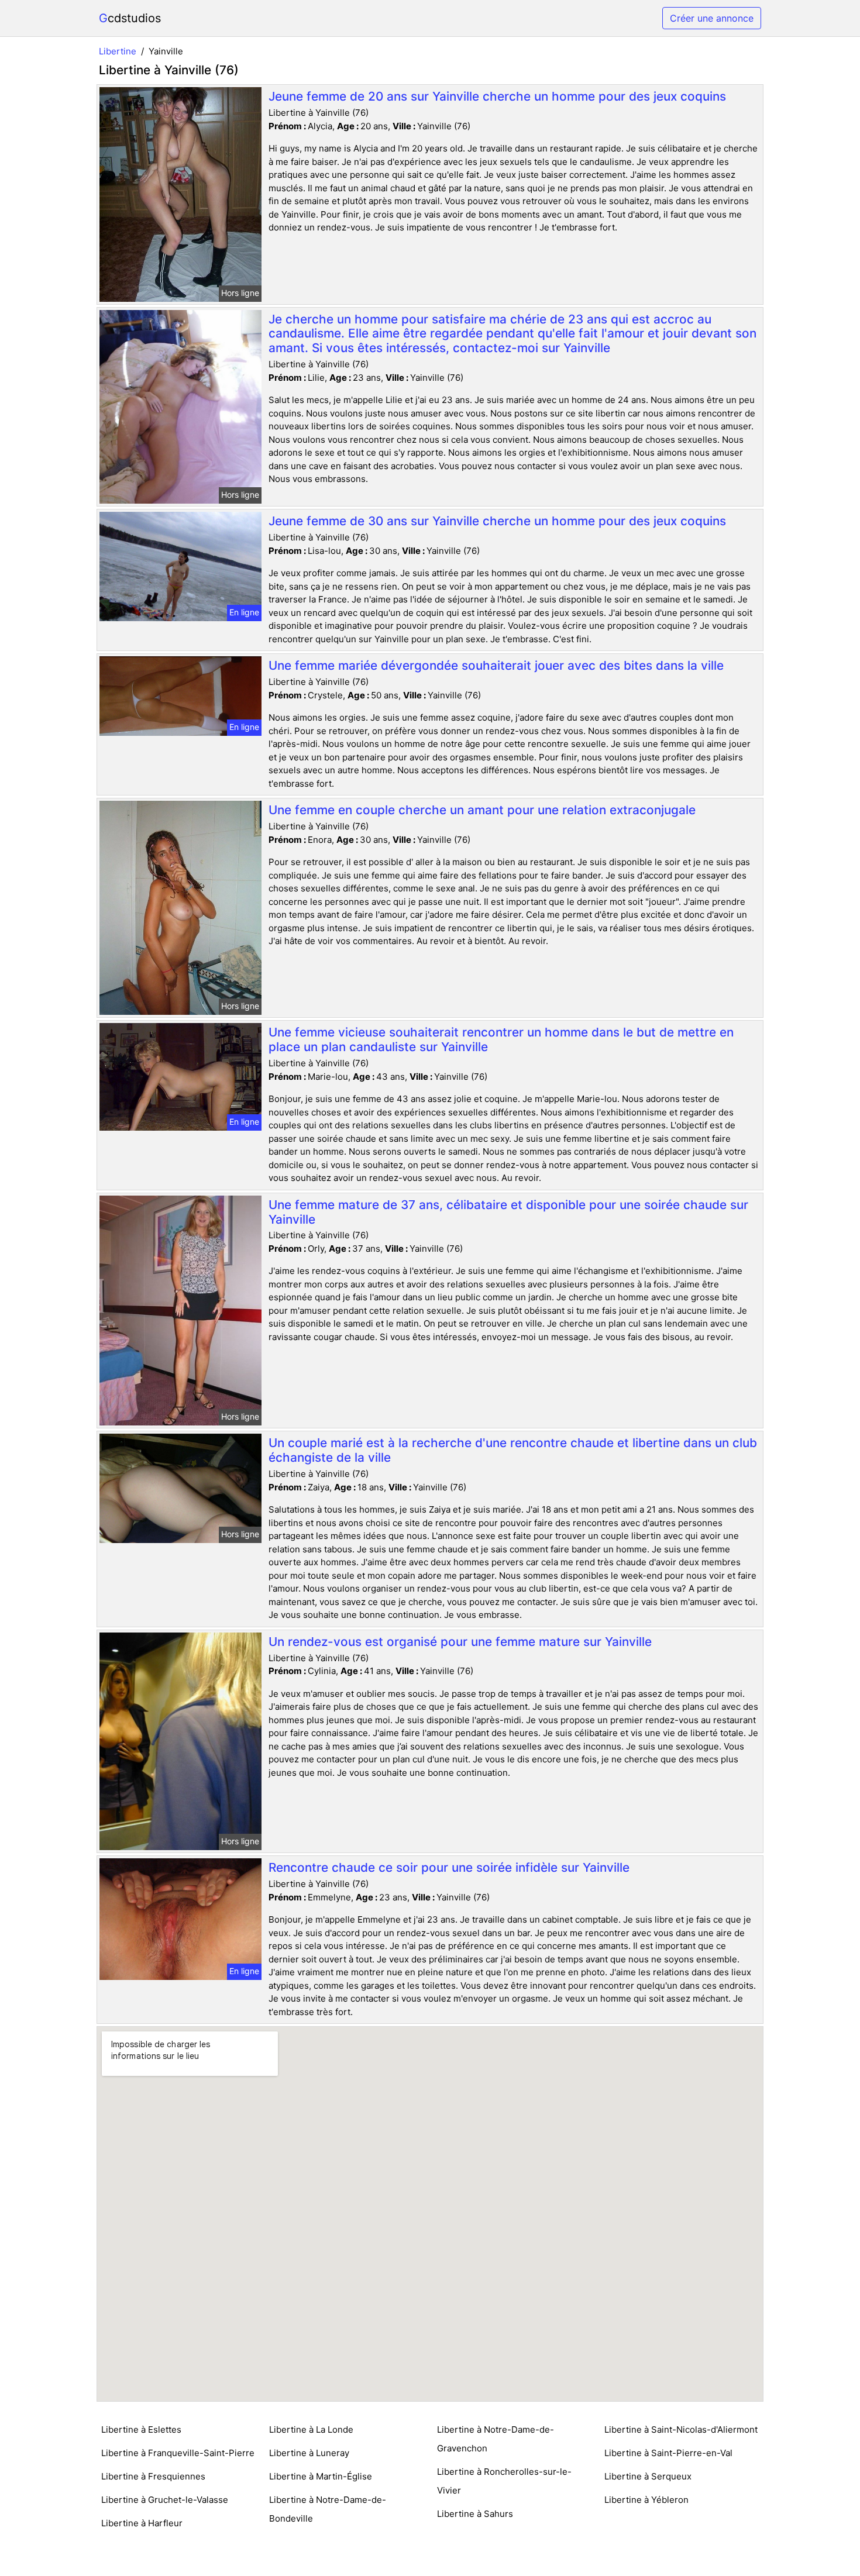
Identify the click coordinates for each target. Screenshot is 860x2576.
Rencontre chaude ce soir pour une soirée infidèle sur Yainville (449, 1867)
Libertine (118, 51)
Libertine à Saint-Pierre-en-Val (668, 2453)
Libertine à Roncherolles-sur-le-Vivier (504, 2481)
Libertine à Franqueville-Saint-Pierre (178, 2453)
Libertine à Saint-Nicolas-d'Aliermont (681, 2429)
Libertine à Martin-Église (321, 2476)
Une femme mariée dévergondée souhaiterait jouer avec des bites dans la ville (496, 665)
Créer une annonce (712, 18)
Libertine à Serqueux (648, 2476)
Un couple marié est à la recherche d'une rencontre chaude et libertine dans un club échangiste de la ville (513, 1450)
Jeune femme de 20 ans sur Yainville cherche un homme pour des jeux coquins (497, 96)
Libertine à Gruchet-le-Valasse (165, 2500)
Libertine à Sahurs (475, 2514)
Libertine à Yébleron (646, 2500)
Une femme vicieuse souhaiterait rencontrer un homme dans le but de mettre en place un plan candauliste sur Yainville (501, 1039)
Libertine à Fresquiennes (153, 2476)
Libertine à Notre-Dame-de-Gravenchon (496, 2439)
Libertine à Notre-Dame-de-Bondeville (328, 2509)
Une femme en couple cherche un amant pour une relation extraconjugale (482, 810)
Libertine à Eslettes (141, 2429)
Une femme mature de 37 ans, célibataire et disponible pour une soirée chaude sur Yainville (508, 1212)
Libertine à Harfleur (142, 2523)
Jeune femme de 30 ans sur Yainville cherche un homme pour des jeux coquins (497, 521)
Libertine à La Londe (311, 2429)
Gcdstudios (130, 18)
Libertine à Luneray (309, 2453)
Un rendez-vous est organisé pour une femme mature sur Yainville (460, 1642)
